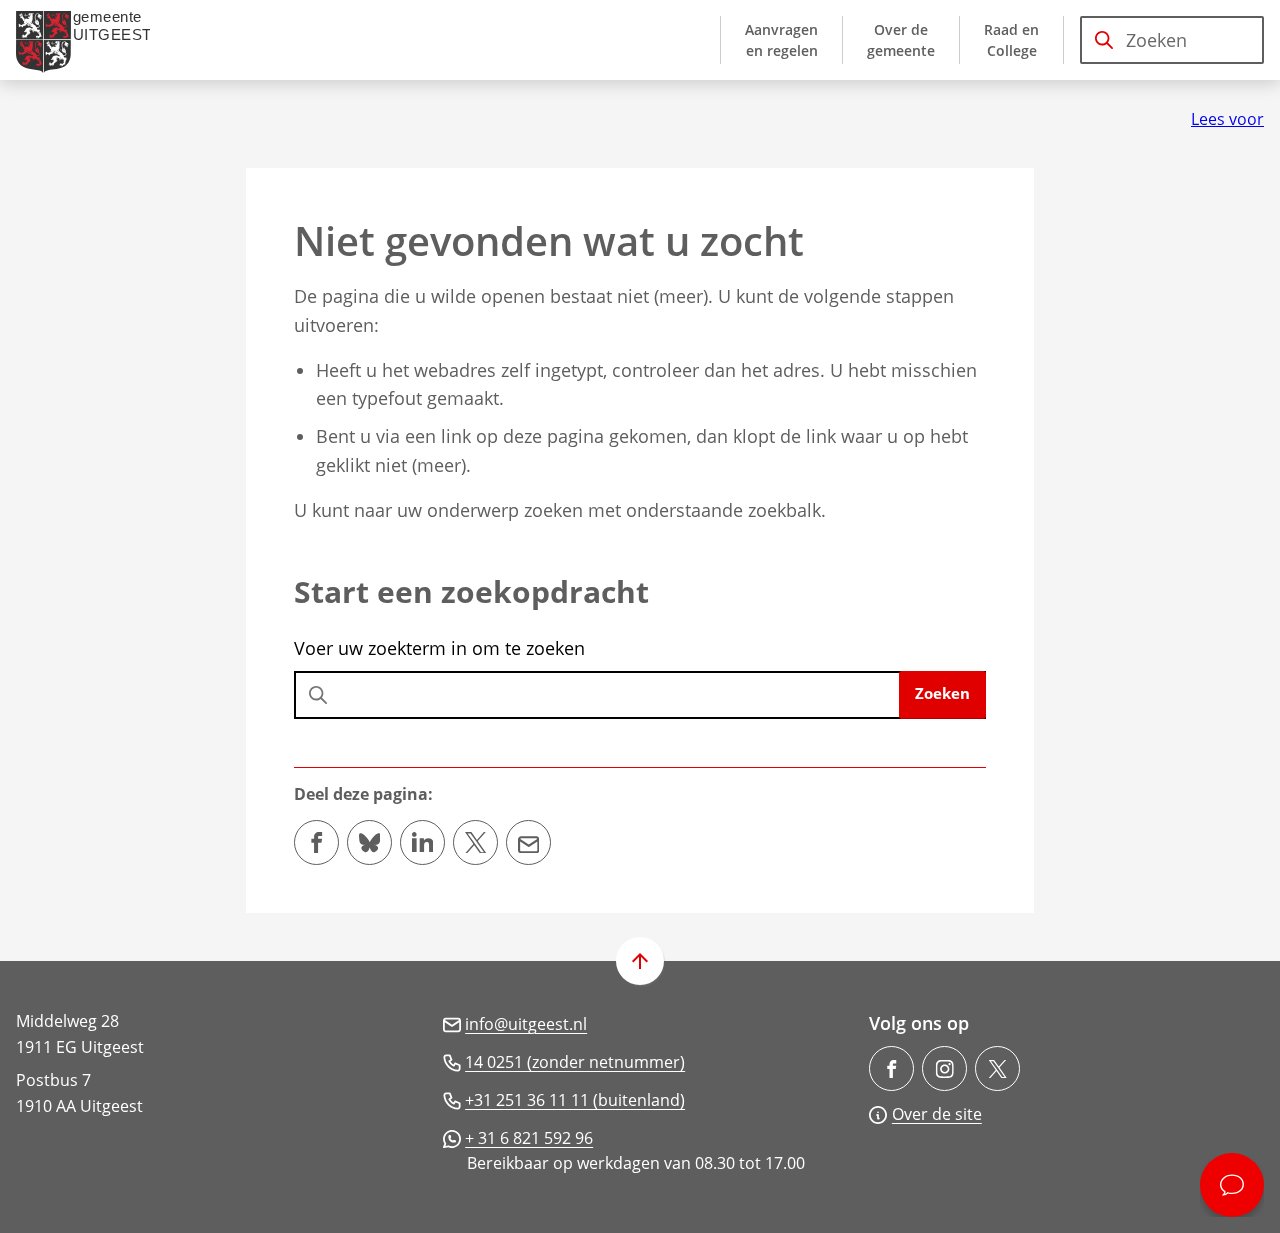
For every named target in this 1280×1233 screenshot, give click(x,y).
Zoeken (942, 693)
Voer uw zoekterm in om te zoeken (439, 648)
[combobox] (1172, 40)
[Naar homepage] (91, 40)
